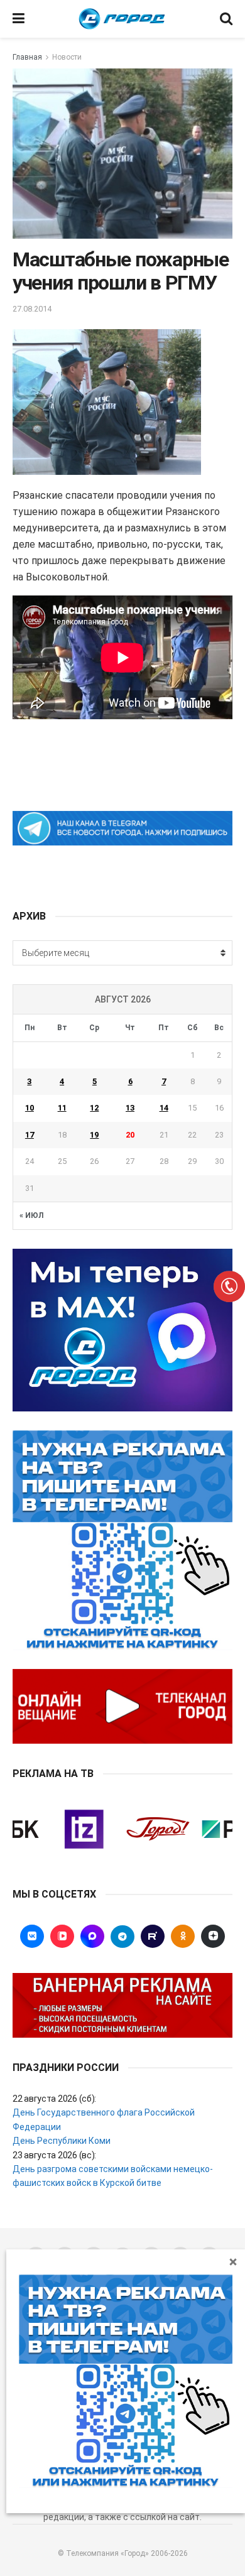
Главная (27, 57)
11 (62, 1108)
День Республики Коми (62, 2141)
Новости (67, 57)
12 (94, 1108)
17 (30, 1135)
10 (30, 1108)
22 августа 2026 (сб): (54, 2099)
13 (130, 1108)
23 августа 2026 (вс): (54, 2155)
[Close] (233, 2261)
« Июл (31, 1215)
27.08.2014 (32, 309)
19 (94, 1135)
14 (164, 1108)
